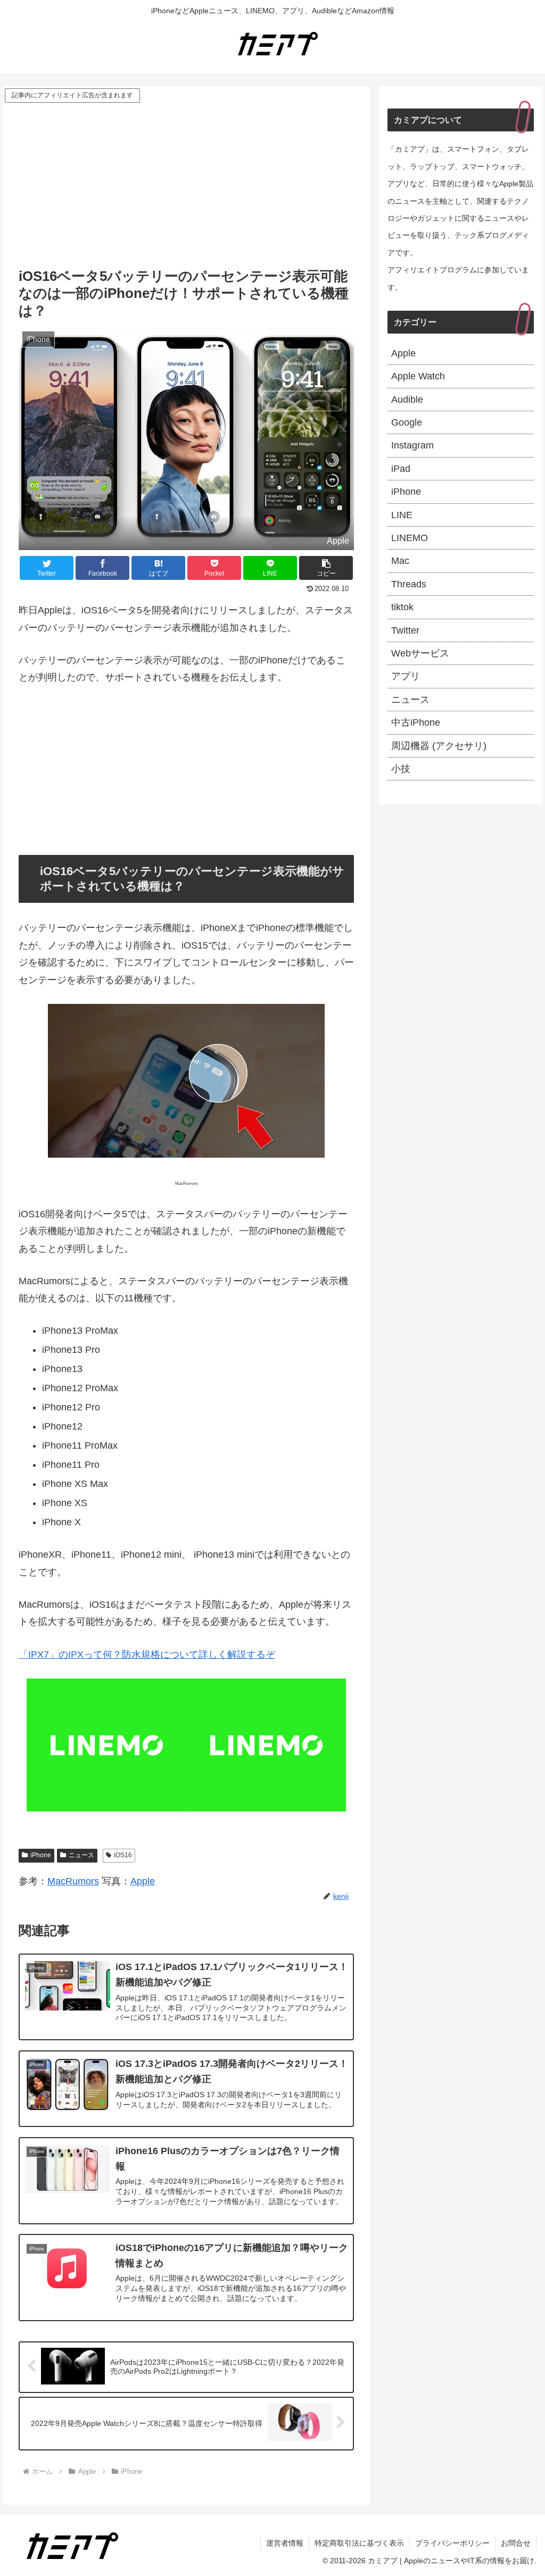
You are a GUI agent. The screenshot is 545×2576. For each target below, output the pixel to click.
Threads (409, 584)
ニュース (81, 1855)
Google (407, 422)
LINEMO (410, 538)
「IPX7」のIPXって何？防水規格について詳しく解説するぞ (147, 1655)
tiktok (402, 607)
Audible (407, 400)
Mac (400, 561)
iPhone (41, 1855)
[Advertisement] (186, 185)
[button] (326, 568)
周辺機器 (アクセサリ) (439, 746)
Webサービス (420, 653)
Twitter (405, 630)
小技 (401, 769)
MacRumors (73, 1881)
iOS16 (123, 1855)
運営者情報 (285, 2543)
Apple (143, 1881)
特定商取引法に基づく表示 (359, 2543)
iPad (401, 469)
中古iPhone (416, 722)
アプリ (406, 676)
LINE (402, 515)
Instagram (412, 445)
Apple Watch (418, 376)
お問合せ (516, 2543)
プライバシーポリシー (452, 2543)
